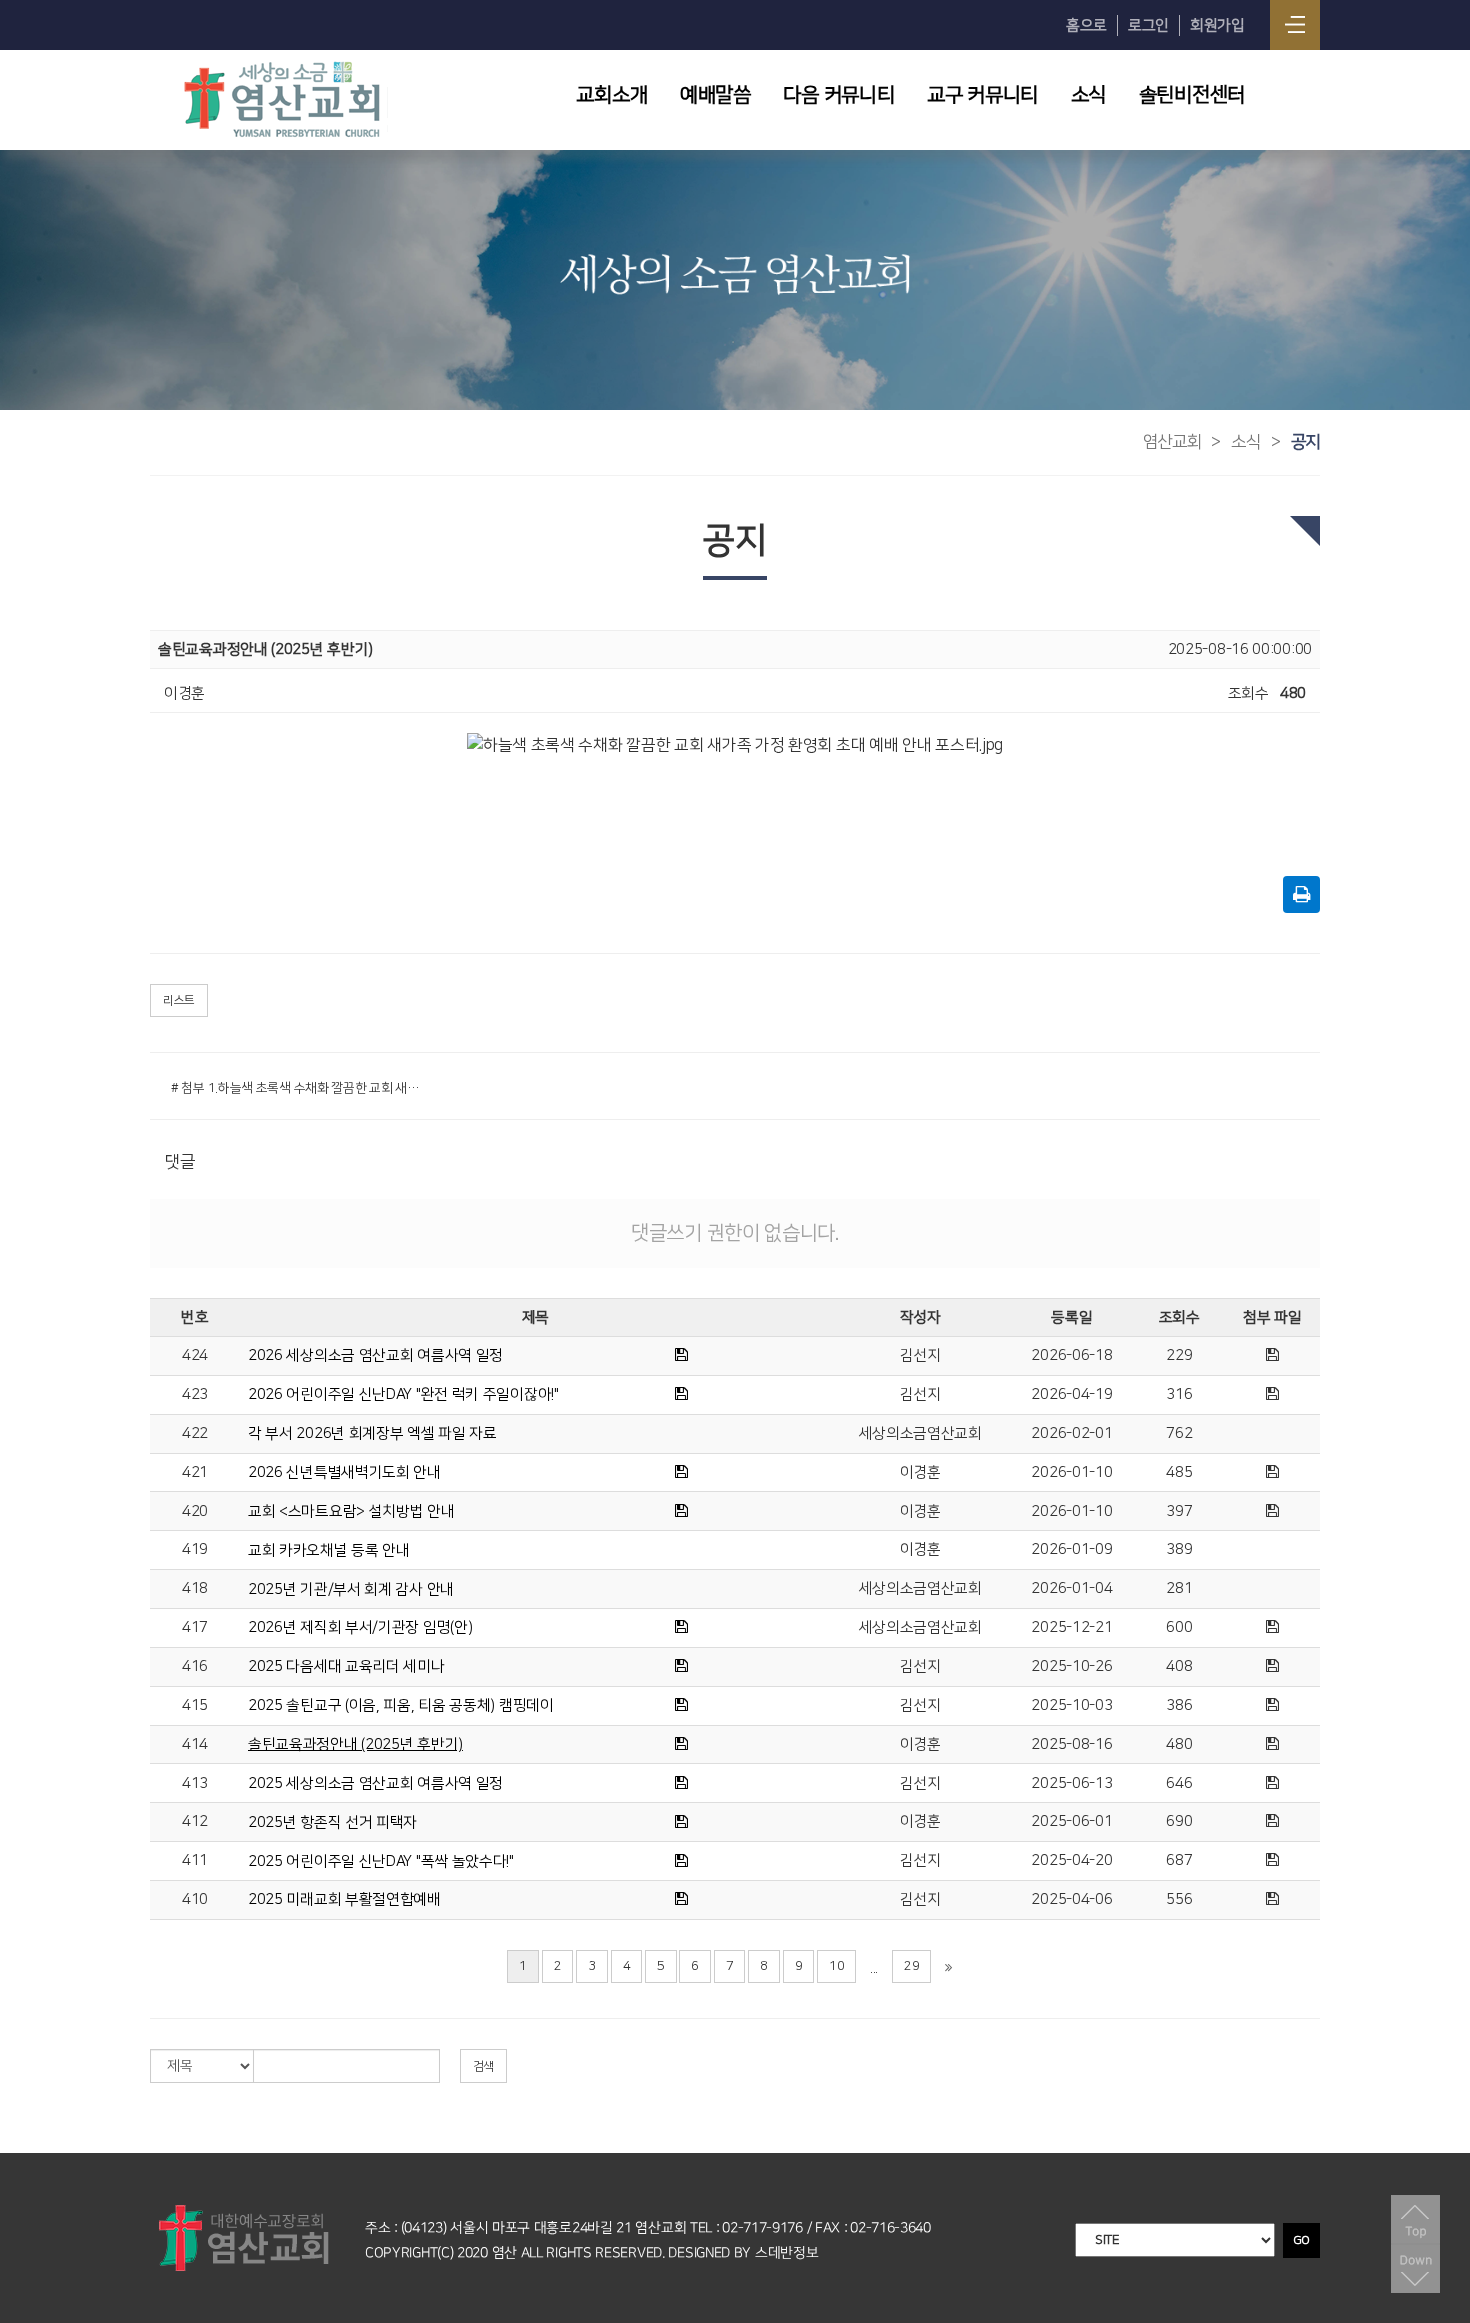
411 (195, 1860)
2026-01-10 (1071, 1472)
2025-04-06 (1071, 1899)
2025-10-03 (1071, 1705)
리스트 (179, 1000)
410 (195, 1899)
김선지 (920, 1355)
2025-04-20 (1071, 1860)
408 (1179, 1666)
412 (195, 1821)
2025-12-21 (1071, 1627)
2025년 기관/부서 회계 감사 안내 (351, 1589)
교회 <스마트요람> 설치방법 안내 (351, 1511)
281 (1179, 1588)
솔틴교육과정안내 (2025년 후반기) (355, 1744)
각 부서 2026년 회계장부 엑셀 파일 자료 (372, 1433)
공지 (1305, 442)
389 (1179, 1549)
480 (1179, 1744)
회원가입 (1217, 25)
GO (1301, 2240)
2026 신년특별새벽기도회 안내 (344, 1472)
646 (1179, 1783)
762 (1179, 1433)
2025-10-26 (1071, 1666)
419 (195, 1549)
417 (195, 1627)
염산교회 (1172, 442)
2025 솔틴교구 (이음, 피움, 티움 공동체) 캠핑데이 (401, 1705)
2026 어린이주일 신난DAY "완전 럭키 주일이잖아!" (403, 1394)
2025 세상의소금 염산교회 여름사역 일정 (375, 1783)
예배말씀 (715, 95)
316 (1179, 1394)
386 (1179, 1705)
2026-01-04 (1071, 1588)
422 (195, 1433)
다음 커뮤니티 (838, 95)
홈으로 (1086, 25)
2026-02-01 (1071, 1433)
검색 (483, 2066)
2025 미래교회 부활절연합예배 (344, 1899)
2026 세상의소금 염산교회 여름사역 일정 (375, 1355)
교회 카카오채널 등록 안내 (329, 1550)
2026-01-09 (1071, 1549)
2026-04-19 (1071, 1394)
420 (195, 1511)
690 (1179, 1821)
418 (195, 1588)
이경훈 (920, 1472)
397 (1179, 1511)
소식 (1088, 95)
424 (195, 1355)
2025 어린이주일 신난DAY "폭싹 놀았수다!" (381, 1861)
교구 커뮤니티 (982, 95)
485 (1179, 1472)
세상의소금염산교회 (920, 1433)
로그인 (1148, 25)
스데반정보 (787, 2253)
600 (1179, 1627)
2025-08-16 (1071, 1744)
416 (195, 1666)
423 (195, 1394)
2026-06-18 (1071, 1355)
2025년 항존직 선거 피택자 (332, 1822)
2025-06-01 (1071, 1821)
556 (1179, 1899)
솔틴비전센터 (1192, 95)
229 (1179, 1355)
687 (1179, 1860)
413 (195, 1783)
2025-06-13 (1071, 1783)
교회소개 (611, 95)
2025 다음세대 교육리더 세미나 (346, 1666)
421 (195, 1472)
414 (195, 1744)
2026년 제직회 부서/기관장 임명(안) (360, 1627)
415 (195, 1705)
